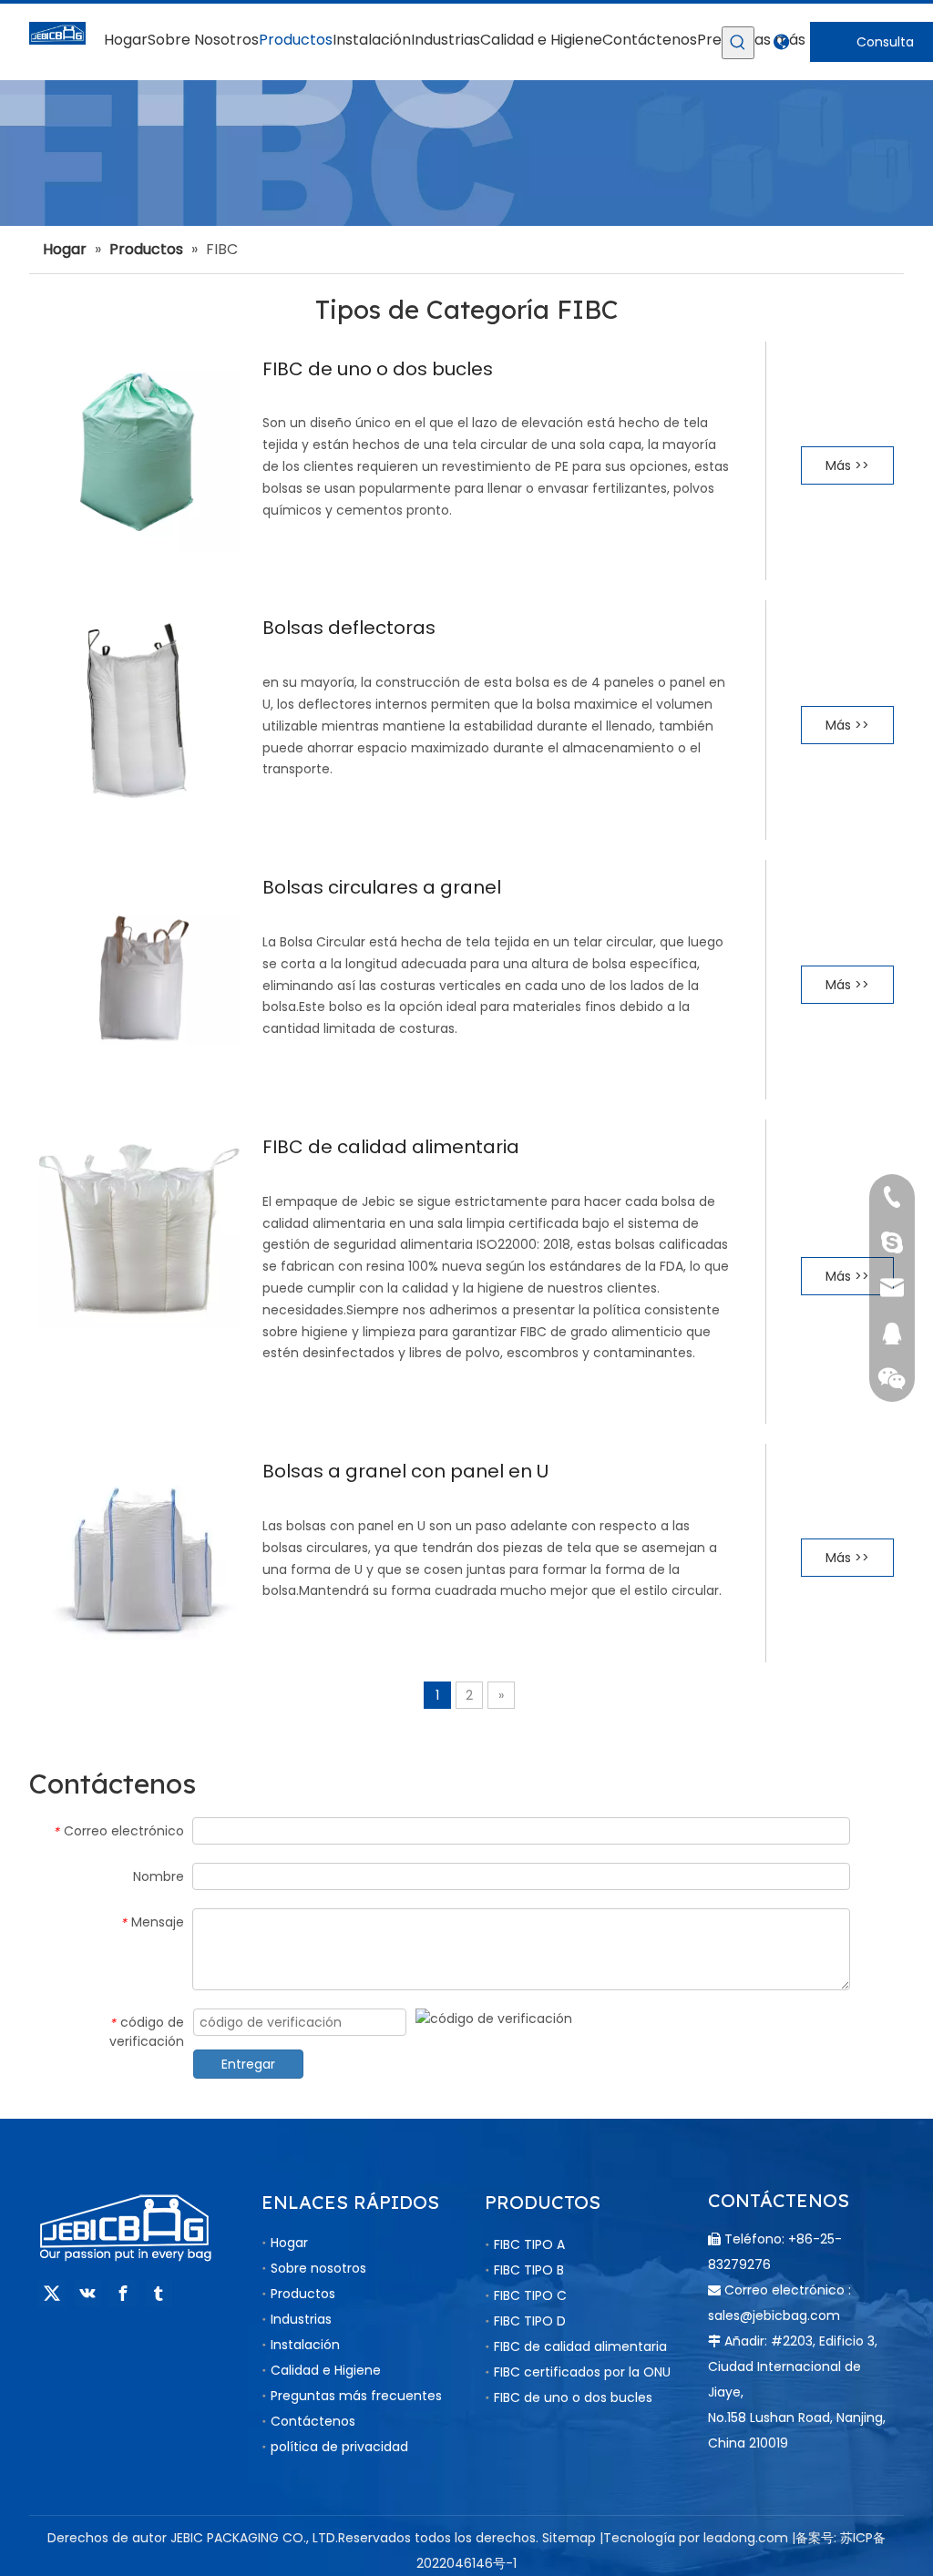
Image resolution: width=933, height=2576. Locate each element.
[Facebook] (123, 2294)
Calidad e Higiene (326, 2370)
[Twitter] (52, 2294)
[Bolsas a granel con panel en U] (139, 1552)
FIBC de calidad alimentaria (391, 1147)
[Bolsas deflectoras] (139, 709)
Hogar (289, 2243)
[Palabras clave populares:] (738, 43)
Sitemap (569, 2538)
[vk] (87, 2294)
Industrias (301, 2319)
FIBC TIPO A (529, 2244)
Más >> (847, 465)
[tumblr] (159, 2294)
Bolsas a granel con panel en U (405, 1471)
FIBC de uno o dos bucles (378, 369)
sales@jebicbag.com (774, 2315)
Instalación (305, 2345)
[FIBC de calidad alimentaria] (139, 1227)
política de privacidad (339, 2447)
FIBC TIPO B (529, 2270)
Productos (303, 2294)
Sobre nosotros (318, 2268)
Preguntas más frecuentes (356, 2396)
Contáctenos (313, 2421)
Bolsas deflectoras (349, 628)
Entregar (248, 2064)
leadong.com (746, 2538)
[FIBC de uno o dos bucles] (139, 449)
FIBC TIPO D (530, 2321)
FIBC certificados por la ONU (582, 2372)
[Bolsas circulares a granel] (139, 968)
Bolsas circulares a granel (382, 887)
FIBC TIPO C (530, 2295)
